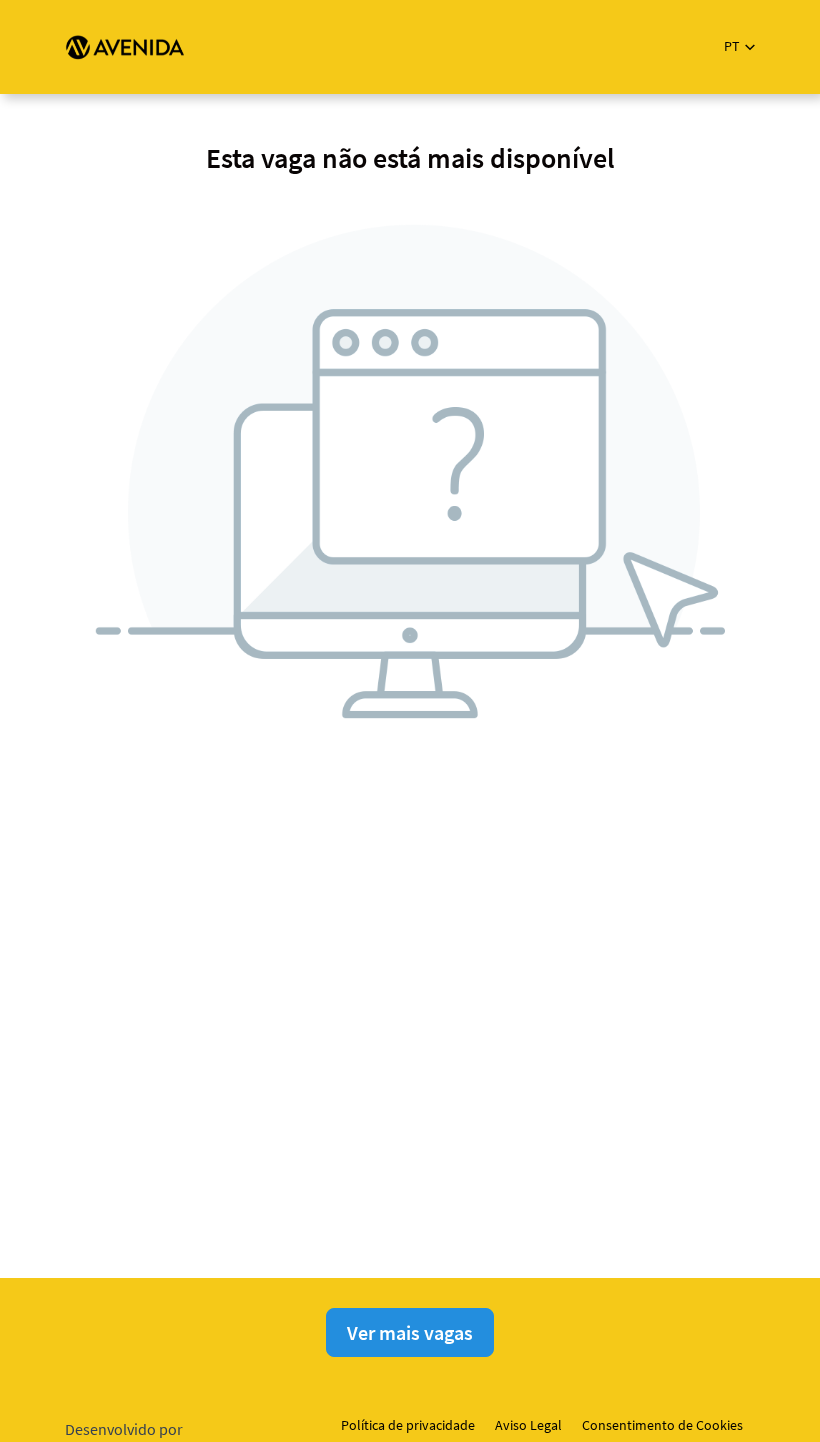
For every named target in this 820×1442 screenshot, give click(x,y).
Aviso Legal (528, 1425)
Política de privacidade (408, 1425)
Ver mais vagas (410, 1332)
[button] (739, 46)
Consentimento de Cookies (662, 1425)
